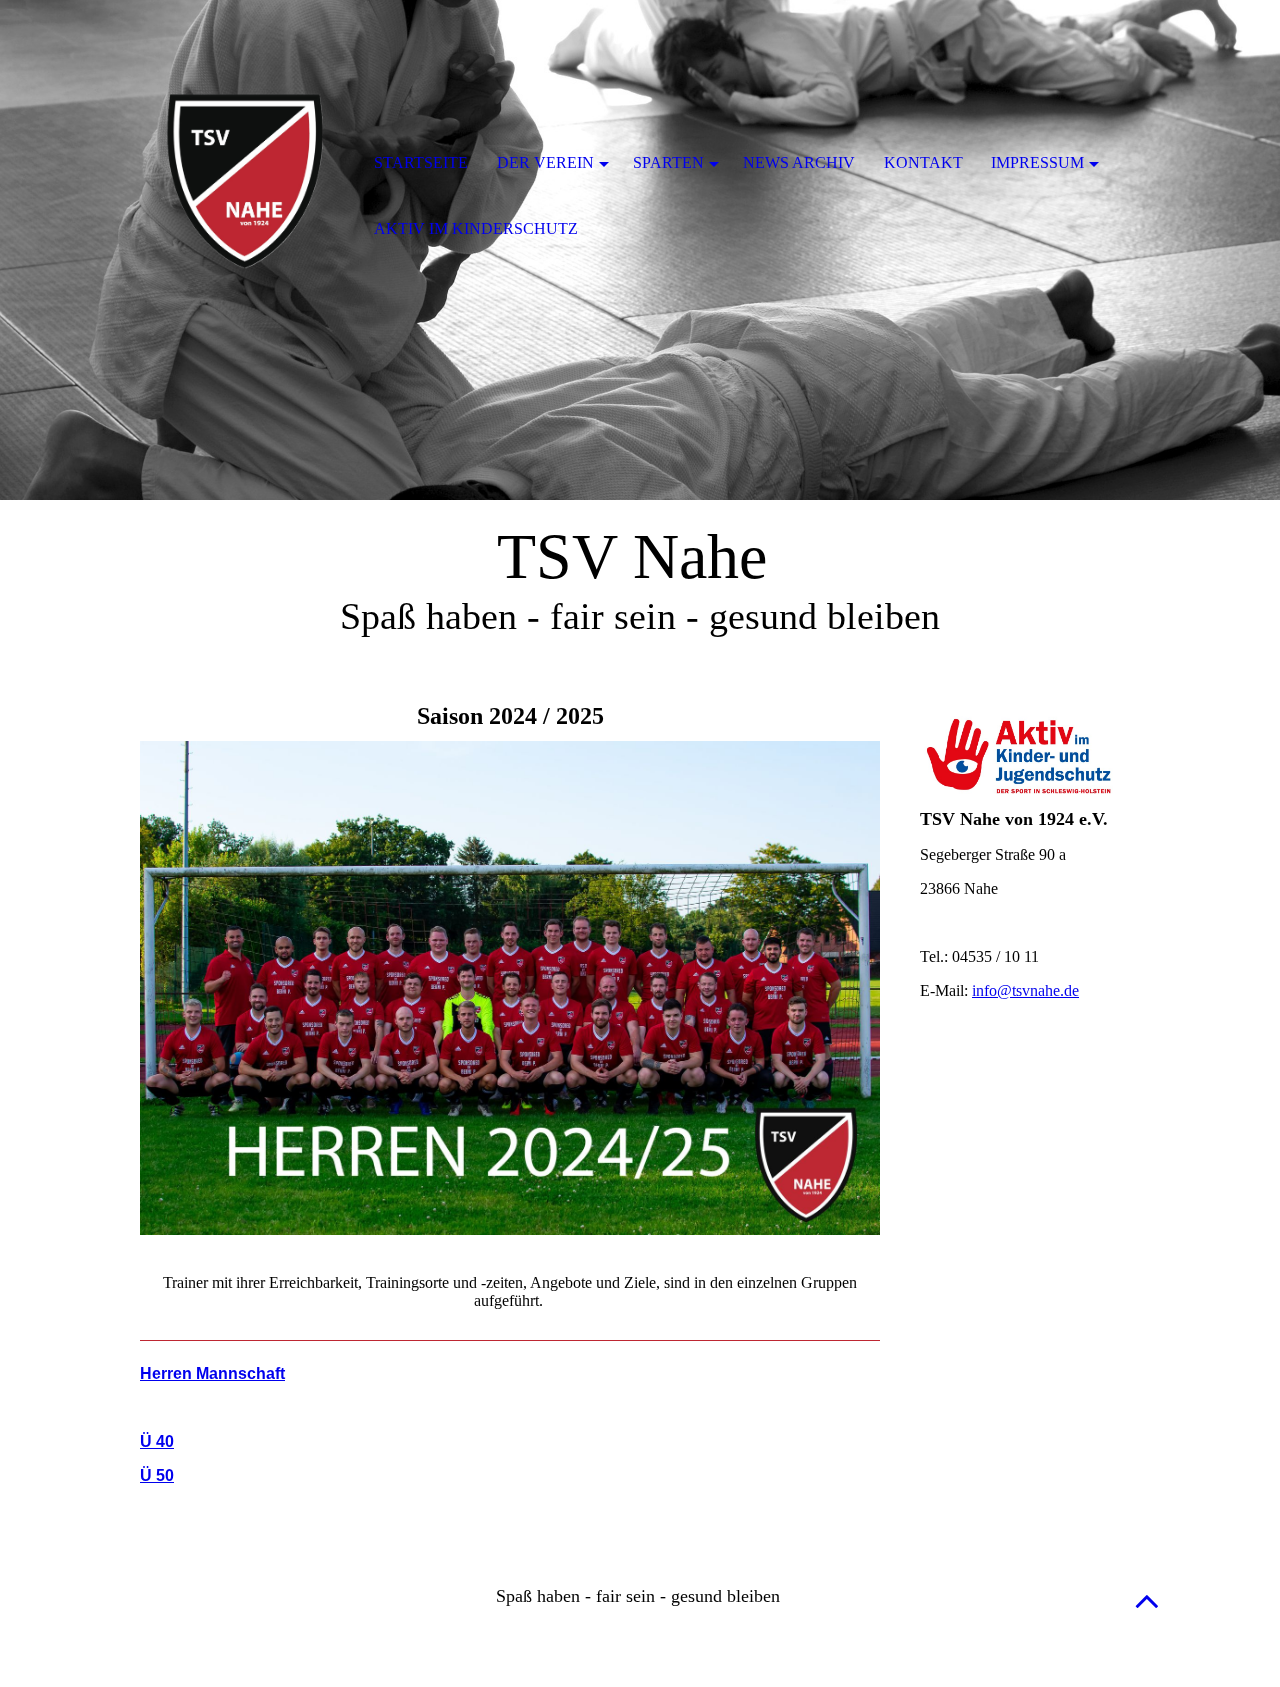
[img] (245, 165)
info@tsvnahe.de (1025, 990)
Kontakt (923, 162)
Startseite (421, 162)
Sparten (668, 162)
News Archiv (799, 162)
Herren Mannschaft (212, 1373)
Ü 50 (157, 1475)
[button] (1147, 1600)
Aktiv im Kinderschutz (476, 228)
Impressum (1037, 162)
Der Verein (545, 162)
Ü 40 (157, 1441)
